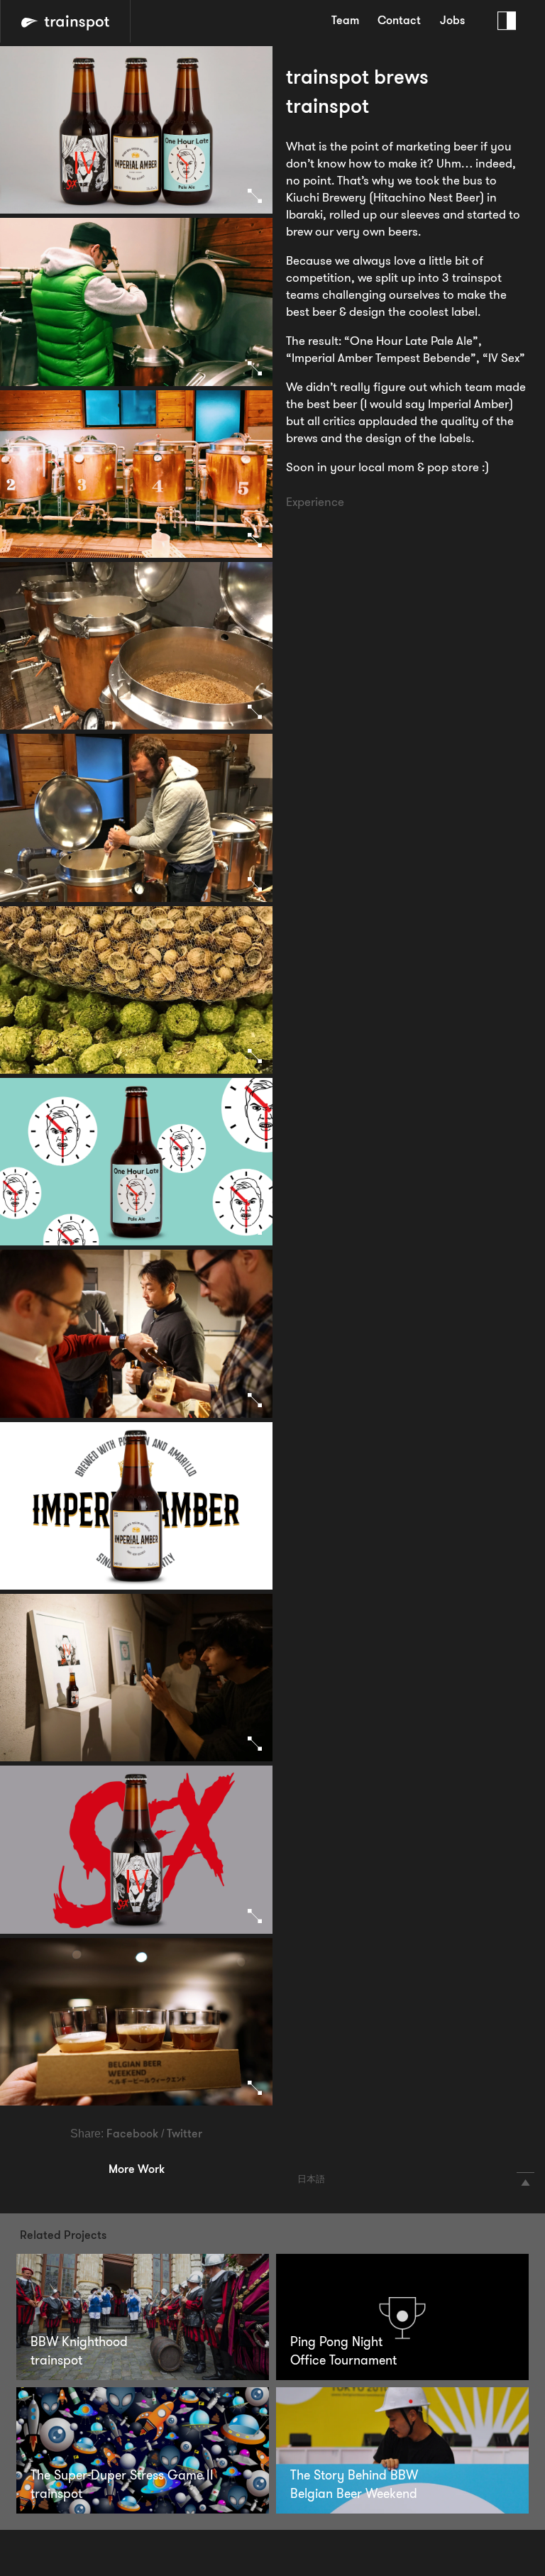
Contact (399, 21)
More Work (137, 2170)
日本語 (311, 2180)
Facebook (132, 2135)
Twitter (185, 2135)
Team (345, 21)
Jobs (452, 21)
